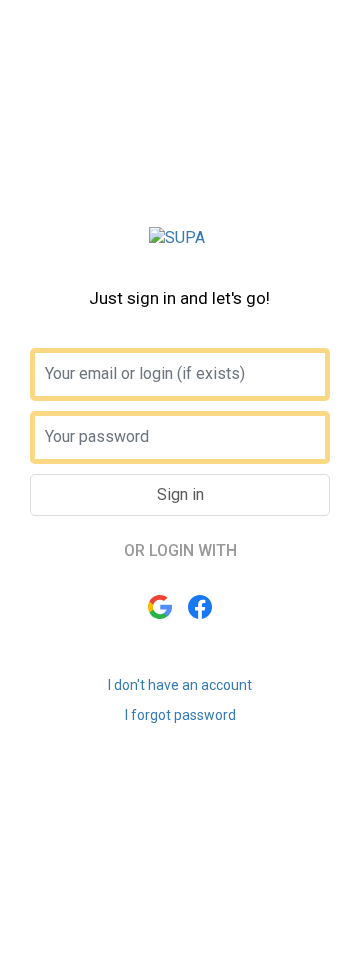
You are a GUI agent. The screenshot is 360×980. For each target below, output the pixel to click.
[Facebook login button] (200, 607)
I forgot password (180, 715)
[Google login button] (160, 607)
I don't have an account (180, 685)
